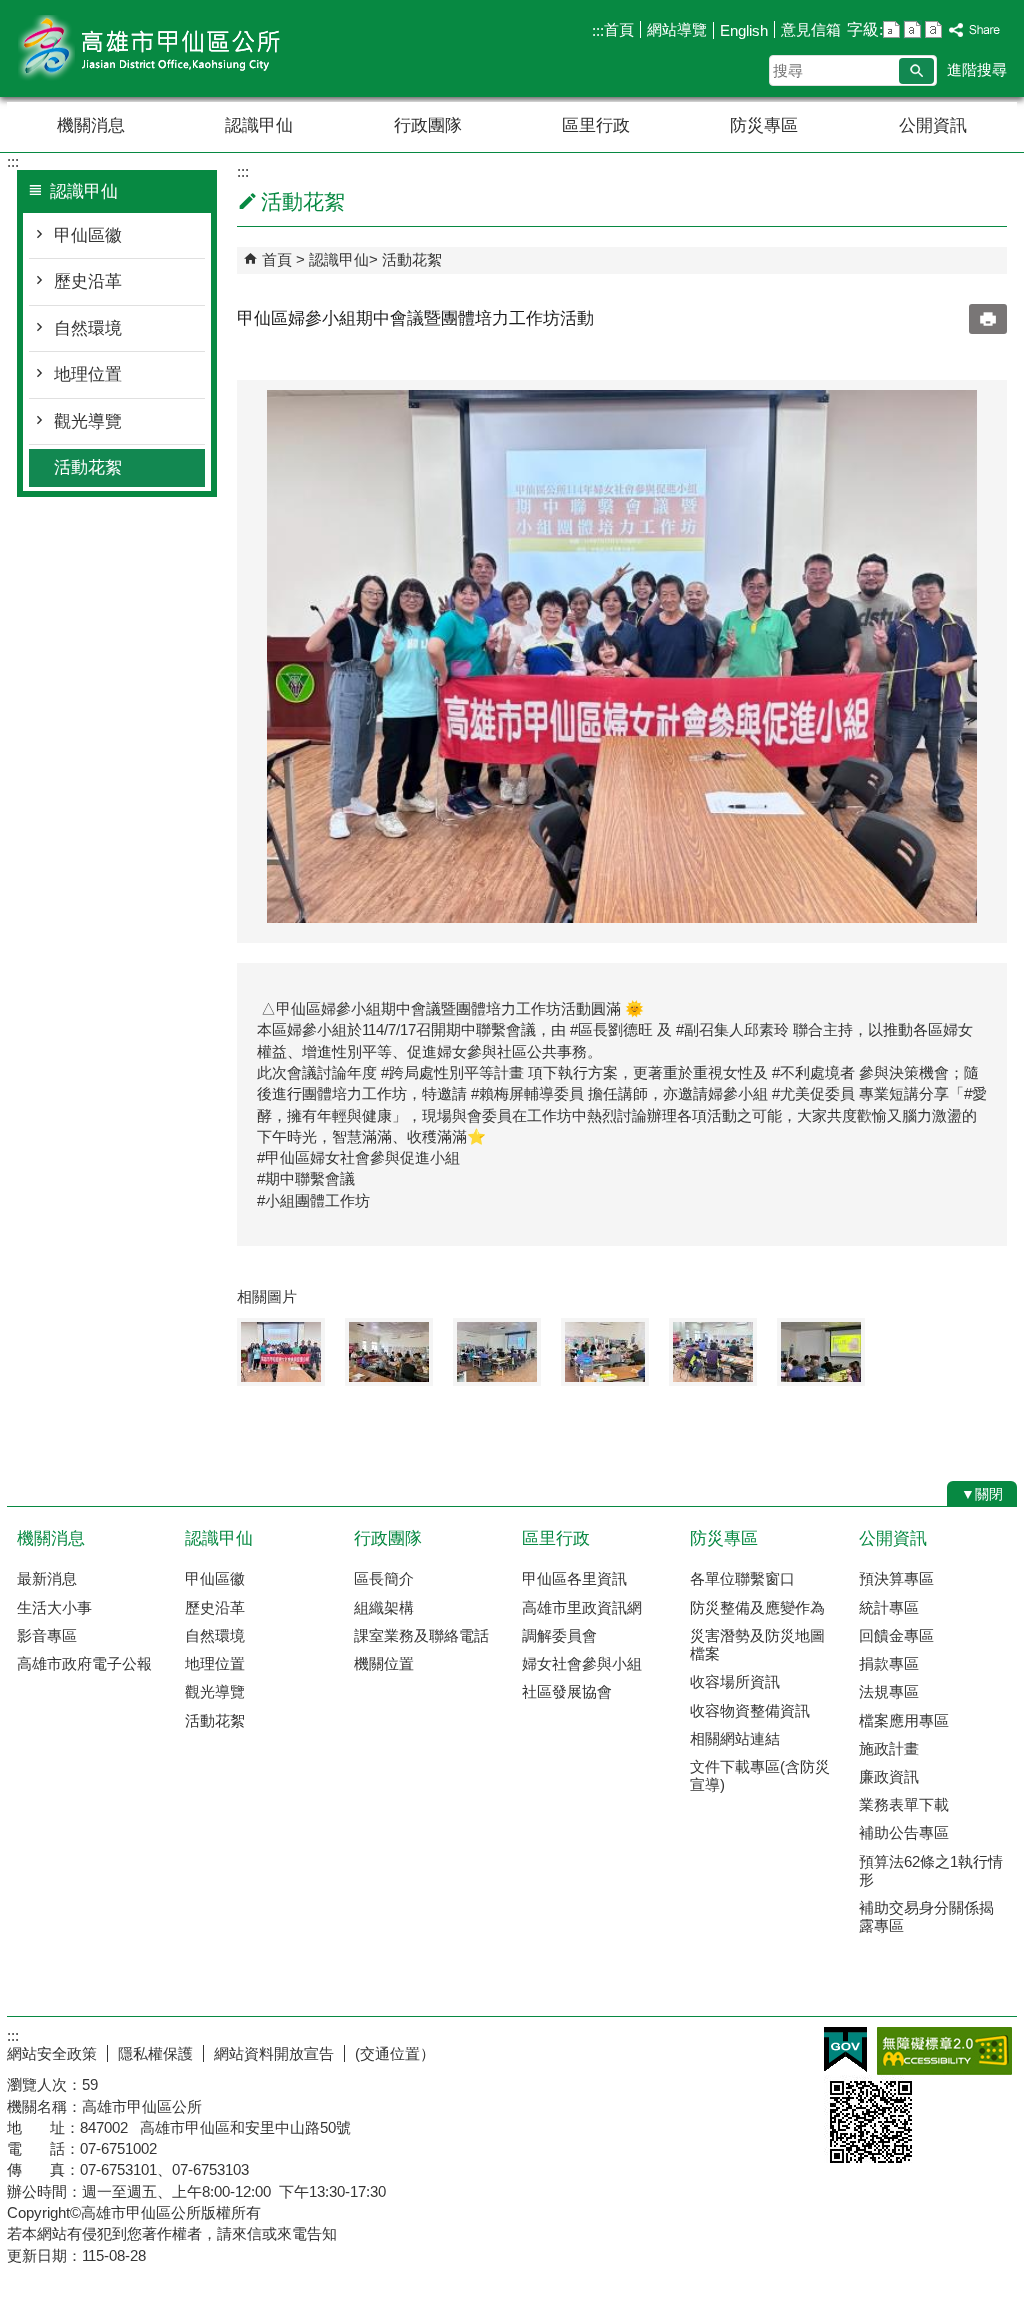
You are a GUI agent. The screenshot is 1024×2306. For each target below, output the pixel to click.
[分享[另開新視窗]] (975, 30)
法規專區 (889, 1691)
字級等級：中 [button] (912, 29)
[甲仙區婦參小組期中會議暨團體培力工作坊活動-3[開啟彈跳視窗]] (497, 1352)
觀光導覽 (88, 421)
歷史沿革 (88, 281)
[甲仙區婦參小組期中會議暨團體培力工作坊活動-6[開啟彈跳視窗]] (821, 1352)
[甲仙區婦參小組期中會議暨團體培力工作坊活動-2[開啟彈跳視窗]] (389, 1352)
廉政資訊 (889, 1776)
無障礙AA (944, 2051)
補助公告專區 (904, 1832)
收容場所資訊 (735, 1681)
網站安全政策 (52, 2053)
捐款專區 (889, 1663)
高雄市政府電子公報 (84, 1663)
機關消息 (91, 125)
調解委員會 (559, 1635)
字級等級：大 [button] (933, 29)
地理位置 (88, 374)
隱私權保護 (155, 2053)
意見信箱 (811, 29)
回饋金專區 (896, 1635)
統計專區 (889, 1607)
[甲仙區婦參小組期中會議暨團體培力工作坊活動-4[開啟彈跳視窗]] (605, 1352)
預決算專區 (896, 1578)
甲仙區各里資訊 (574, 1578)
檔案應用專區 (904, 1720)
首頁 (619, 29)
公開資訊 (933, 125)
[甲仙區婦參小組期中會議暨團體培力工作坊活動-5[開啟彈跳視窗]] (713, 1352)
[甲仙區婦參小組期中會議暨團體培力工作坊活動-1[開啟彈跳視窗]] (281, 1352)
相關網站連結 (735, 1738)
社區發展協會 (567, 1691)
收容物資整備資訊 (750, 1710)
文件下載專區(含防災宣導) (760, 1775)
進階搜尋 (977, 69)
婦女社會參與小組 (582, 1663)
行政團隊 (428, 125)
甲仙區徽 (88, 235)
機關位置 (384, 1663)
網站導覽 (677, 29)
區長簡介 (384, 1578)
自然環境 (88, 328)
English (744, 30)
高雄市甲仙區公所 (176, 48)
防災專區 (764, 125)
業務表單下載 (904, 1804)
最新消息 (47, 1578)
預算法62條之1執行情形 (931, 1870)
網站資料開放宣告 (274, 2053)
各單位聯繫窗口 (742, 1578)
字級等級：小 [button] (891, 29)
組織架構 (384, 1607)
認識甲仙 (259, 125)
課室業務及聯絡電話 (421, 1635)
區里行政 (596, 125)
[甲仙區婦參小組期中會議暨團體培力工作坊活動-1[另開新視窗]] (622, 656)
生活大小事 (54, 1607)
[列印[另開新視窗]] (988, 319)
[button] (916, 71)
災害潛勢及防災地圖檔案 (757, 1644)
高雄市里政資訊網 (582, 1607)
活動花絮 (88, 467)
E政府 (845, 2049)
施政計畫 (889, 1748)
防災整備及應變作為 (757, 1607)
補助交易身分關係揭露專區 (926, 1916)
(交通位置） (395, 2053)
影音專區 (47, 1635)
